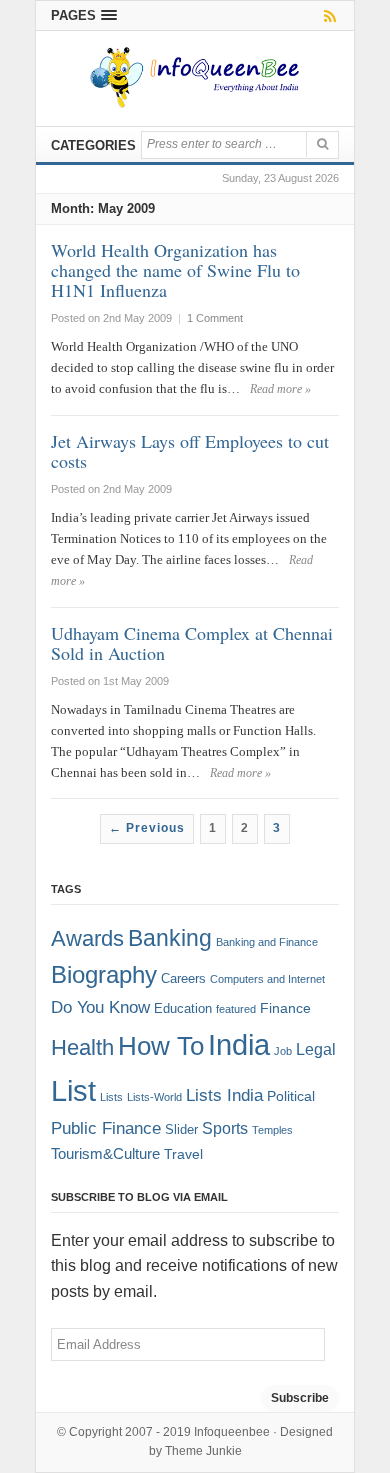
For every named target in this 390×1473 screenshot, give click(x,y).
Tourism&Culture (105, 1154)
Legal (316, 1049)
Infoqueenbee (232, 1432)
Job (283, 1051)
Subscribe (300, 1398)
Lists (111, 1097)
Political (291, 1096)
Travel (183, 1154)
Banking (170, 938)
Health (82, 1048)
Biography (104, 974)
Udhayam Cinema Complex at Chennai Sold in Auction (192, 643)
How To (161, 1046)
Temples (272, 1130)
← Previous (147, 828)
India (239, 1045)
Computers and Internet (267, 979)
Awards (87, 938)
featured (236, 1009)
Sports (225, 1128)
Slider (181, 1130)
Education (183, 1009)
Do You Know (100, 1007)
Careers (183, 979)
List (73, 1090)
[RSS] (326, 15)
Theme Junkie (203, 1451)
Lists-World (154, 1097)
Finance (285, 1008)
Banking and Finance (267, 942)
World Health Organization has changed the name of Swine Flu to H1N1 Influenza (175, 270)
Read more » (280, 389)
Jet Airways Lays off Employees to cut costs (190, 451)
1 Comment (215, 318)
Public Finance (106, 1128)
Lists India (224, 1095)
